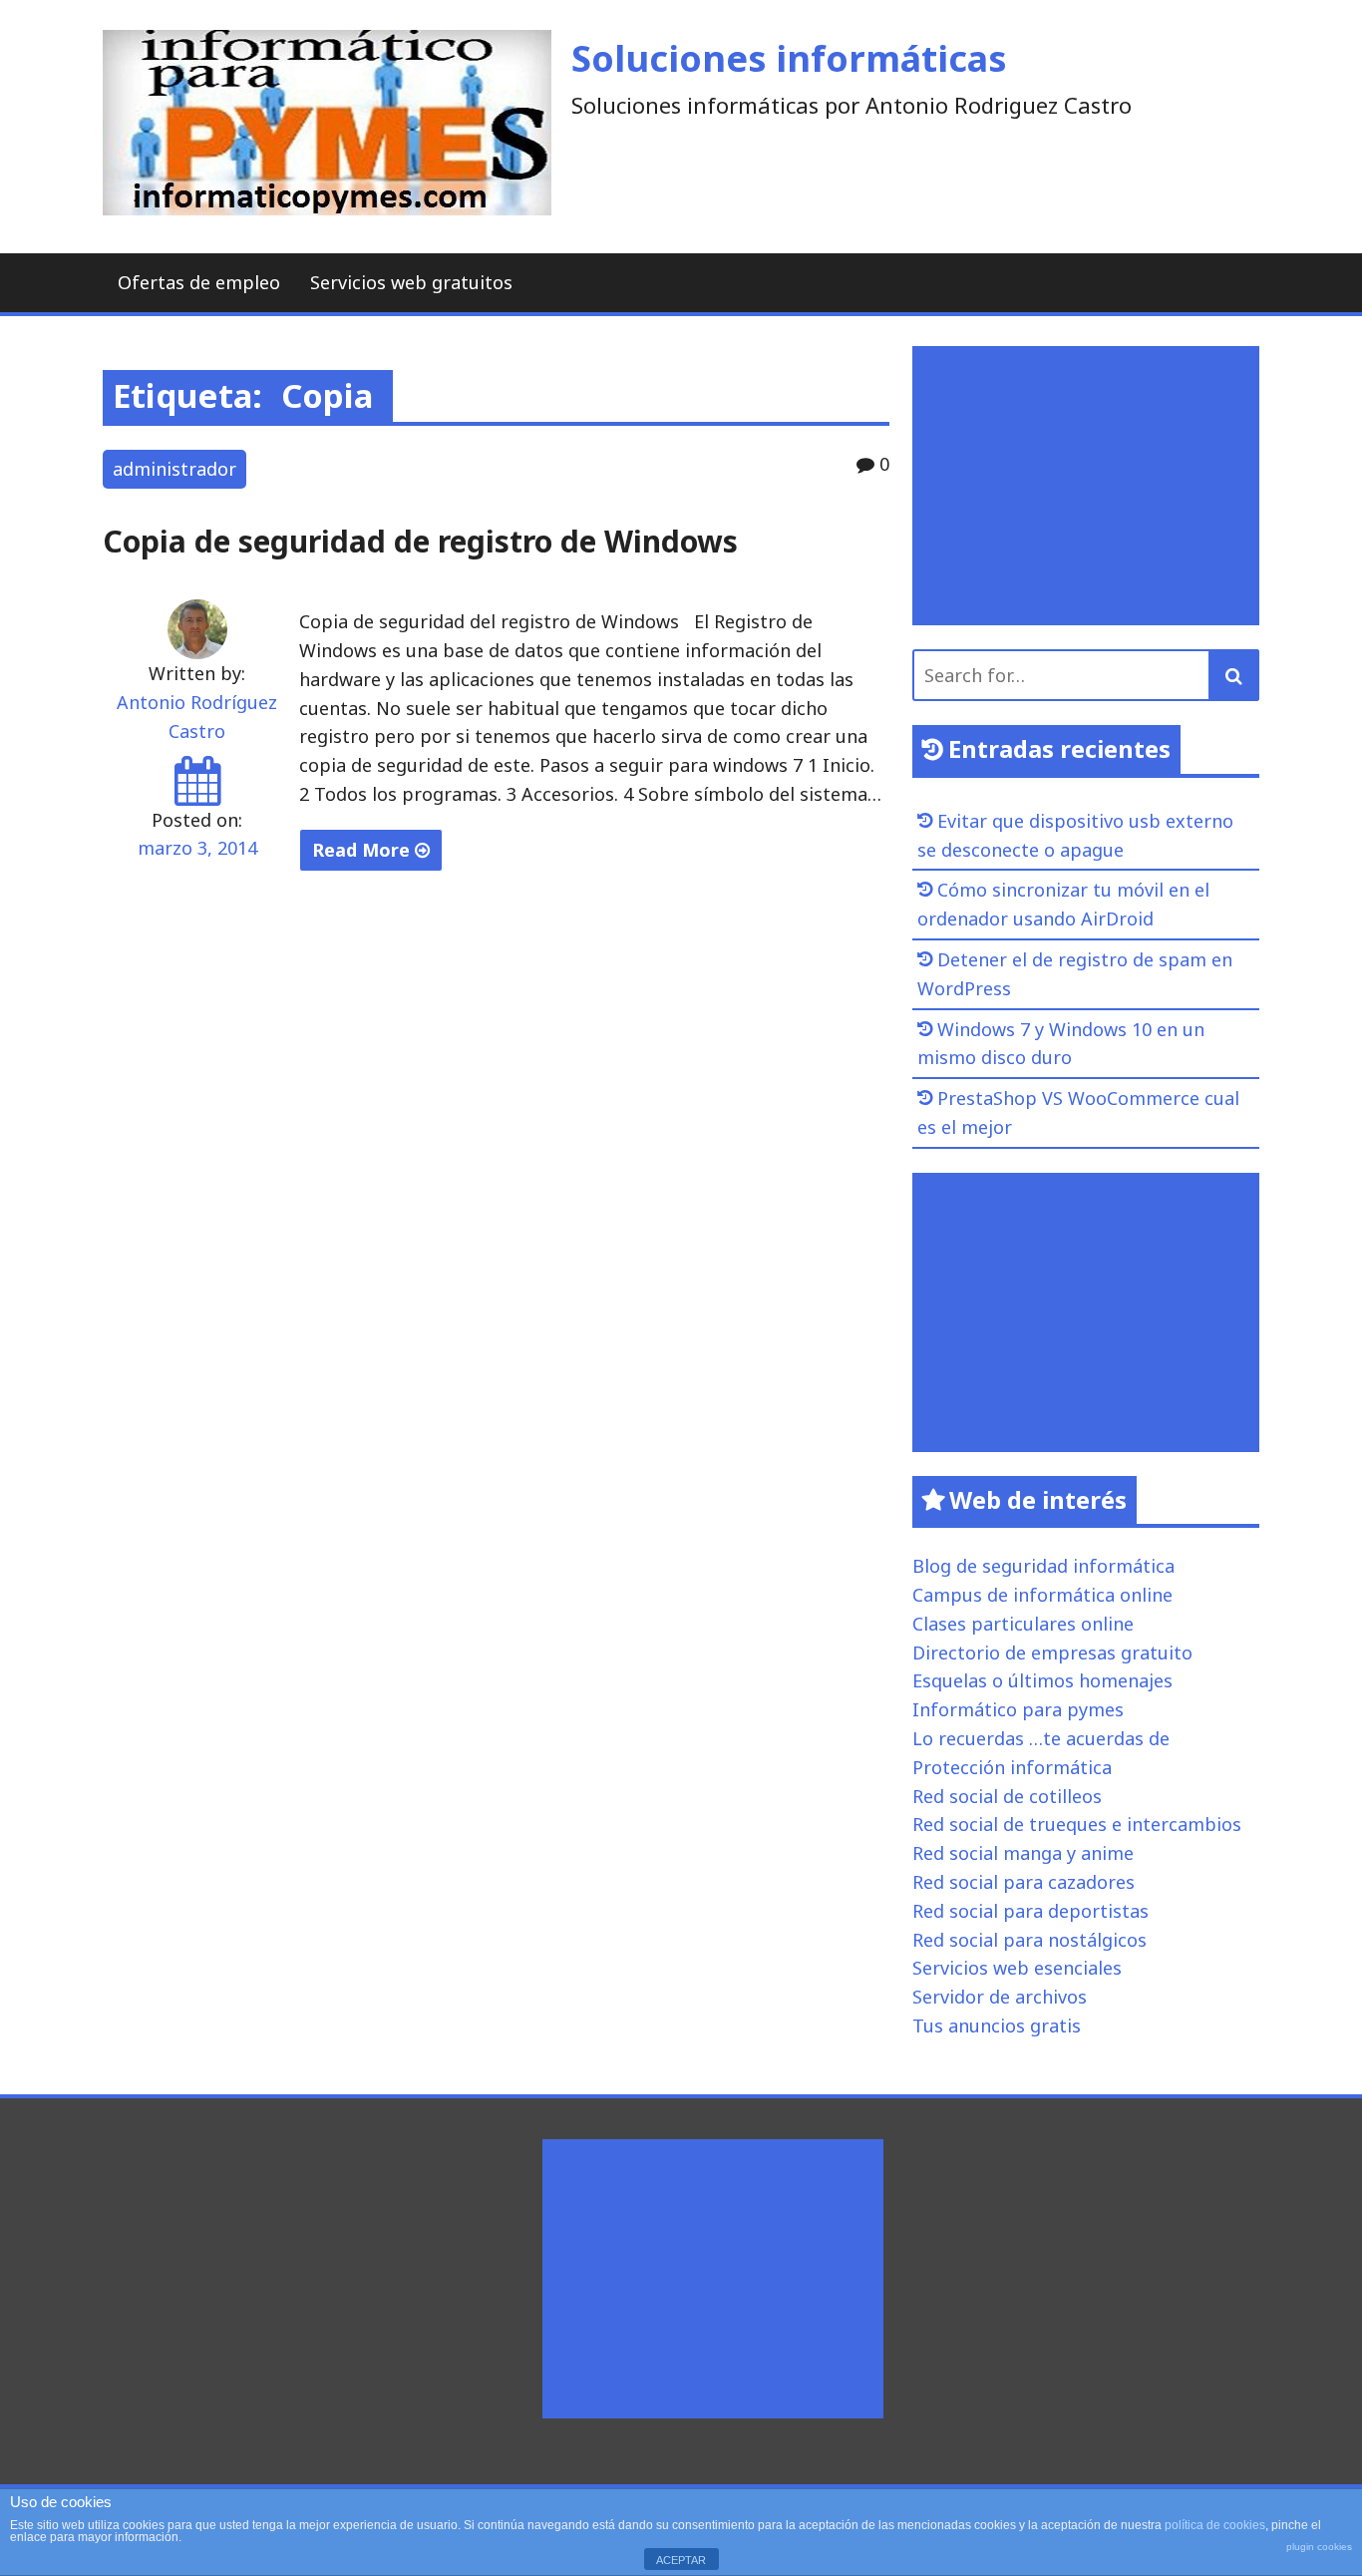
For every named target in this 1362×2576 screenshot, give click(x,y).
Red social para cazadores (1023, 1882)
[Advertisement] (1091, 486)
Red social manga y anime (1023, 1853)
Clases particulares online (1023, 1624)
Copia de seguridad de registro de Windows (420, 541)
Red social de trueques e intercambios (1077, 1824)
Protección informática (1012, 1767)
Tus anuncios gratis (997, 2025)
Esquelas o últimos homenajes (1042, 1680)
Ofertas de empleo (199, 282)
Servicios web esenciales (1017, 1968)
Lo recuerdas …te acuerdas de (1041, 1738)
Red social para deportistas (1030, 1911)
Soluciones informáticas (789, 58)
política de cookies (1215, 2525)
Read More (363, 850)
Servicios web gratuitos (411, 282)
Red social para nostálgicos (1029, 1940)
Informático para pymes (1018, 1709)
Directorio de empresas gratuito (1052, 1653)
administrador (174, 469)
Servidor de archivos (1000, 1997)
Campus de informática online (1042, 1595)
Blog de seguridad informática (1043, 1566)
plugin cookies (1319, 2547)
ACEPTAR (681, 2560)
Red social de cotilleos (1007, 1796)
